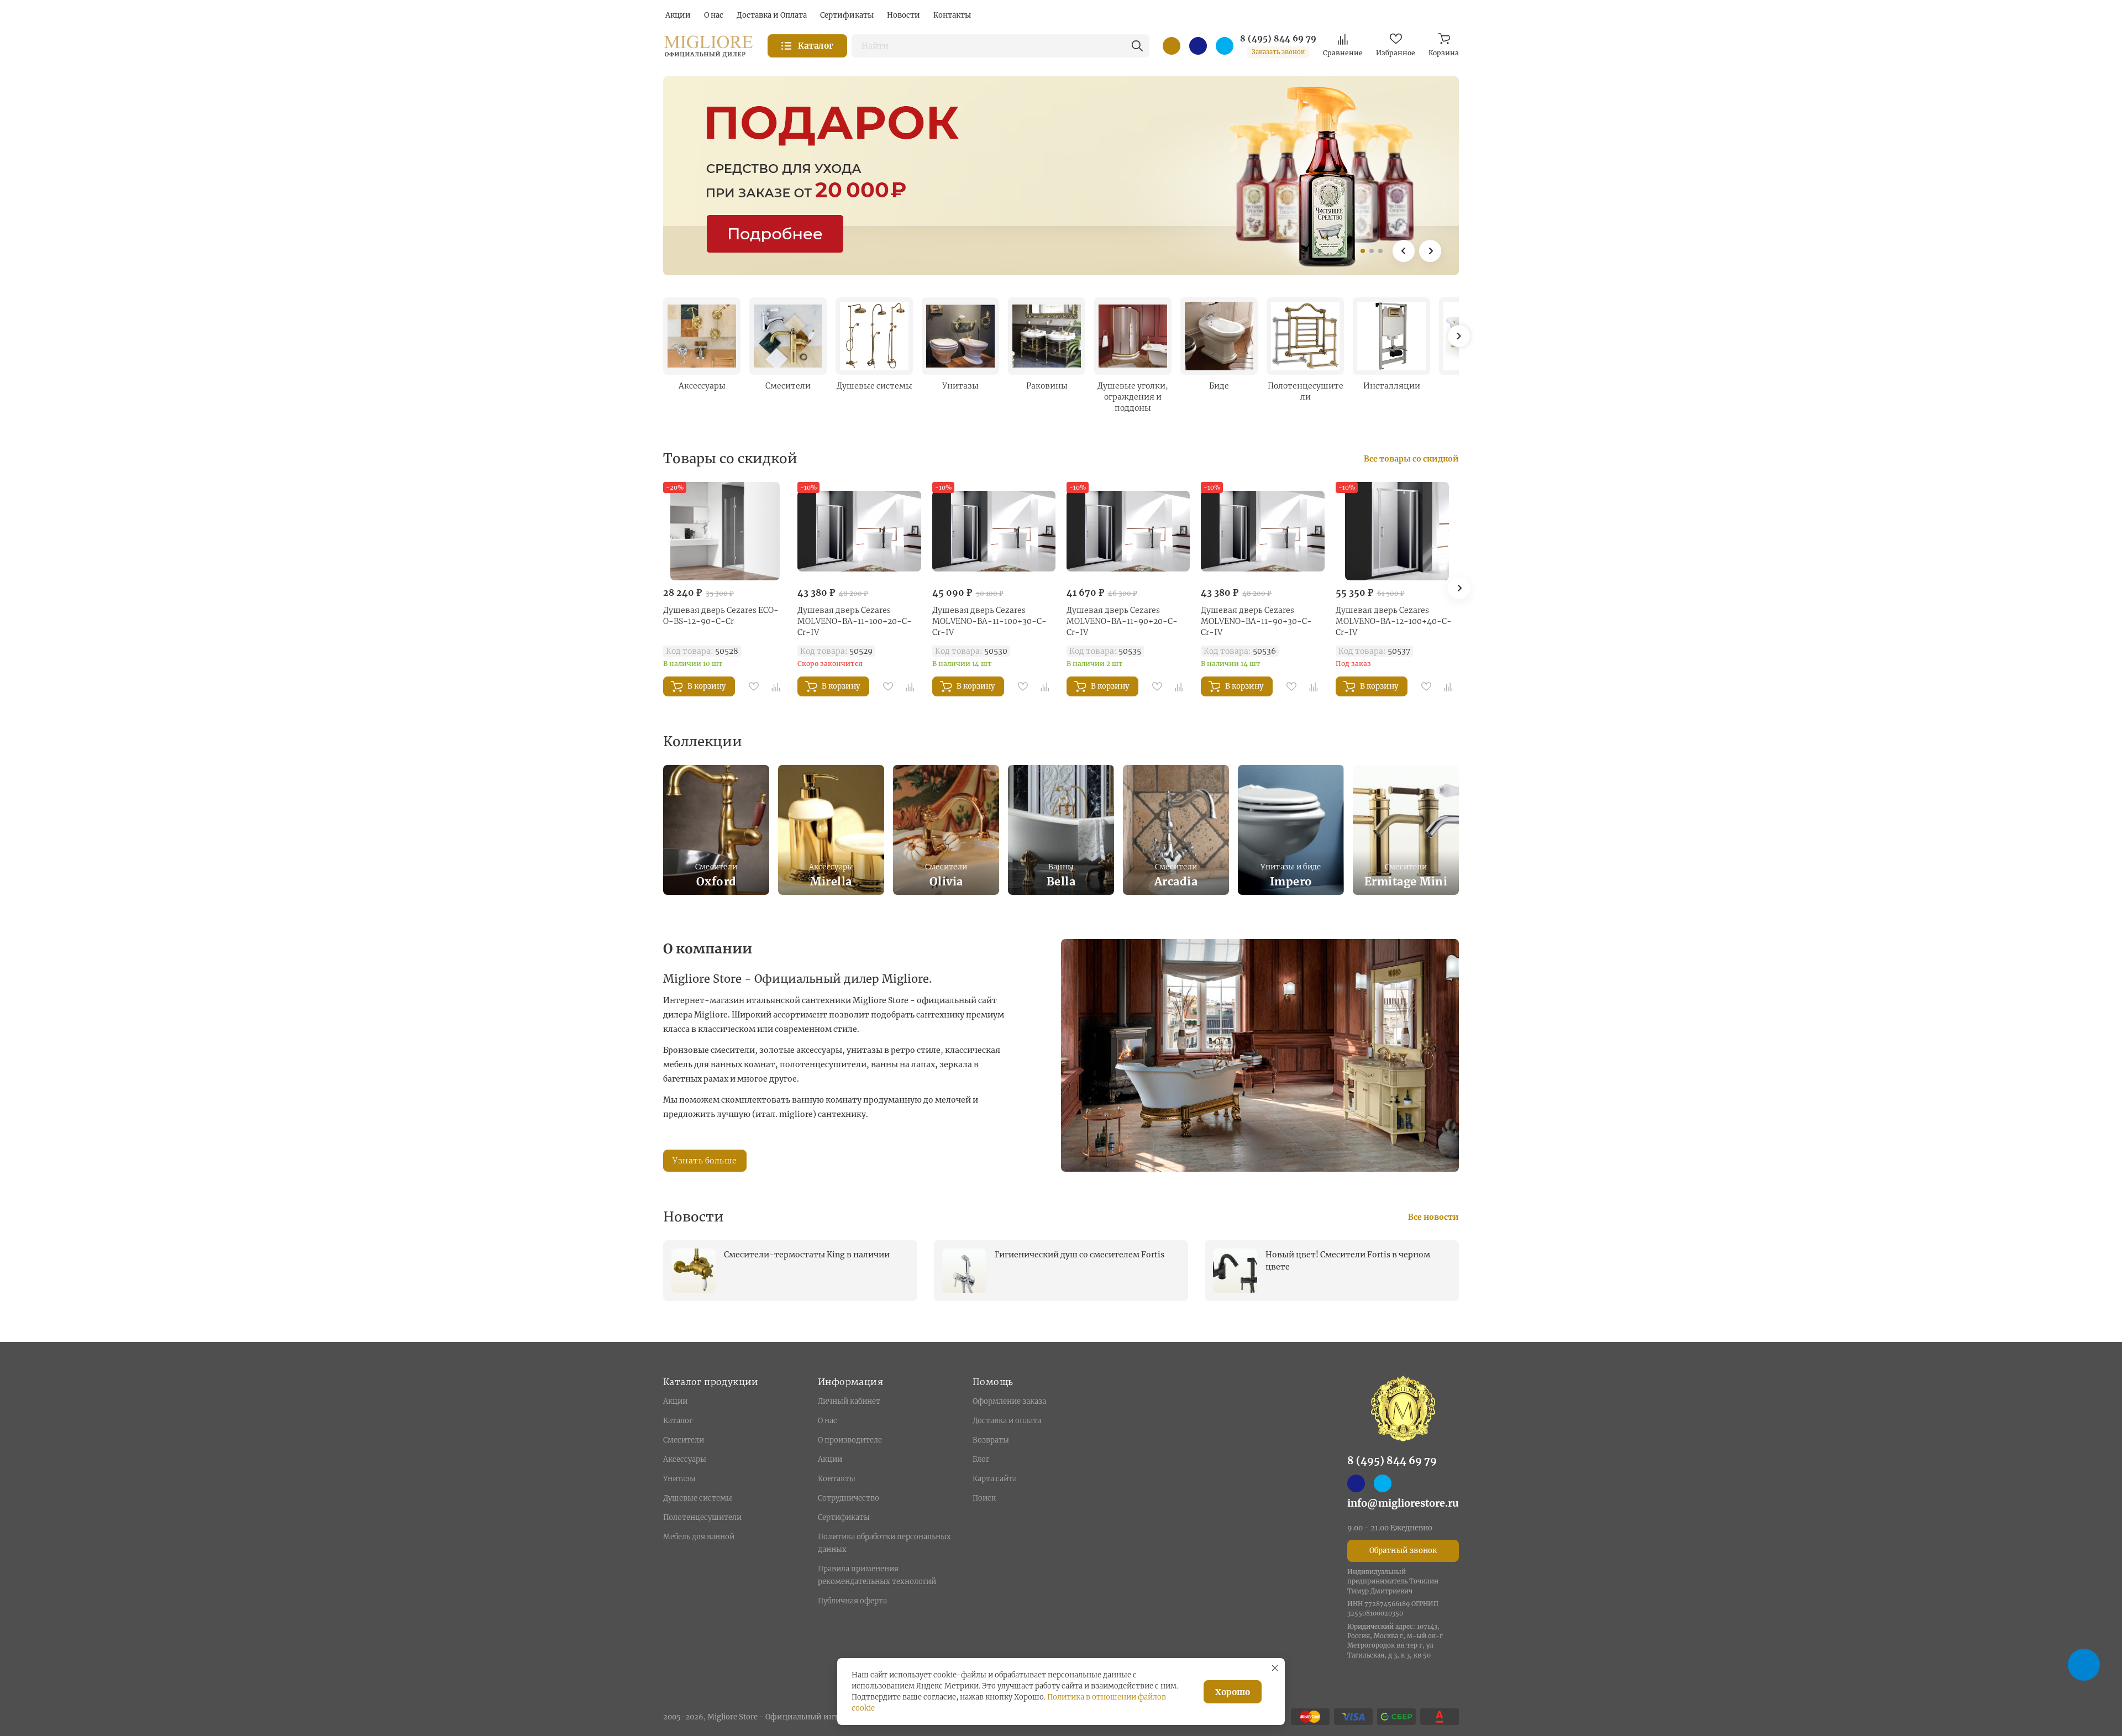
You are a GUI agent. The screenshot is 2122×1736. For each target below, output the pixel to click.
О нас (828, 1421)
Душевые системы (698, 1498)
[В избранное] (754, 686)
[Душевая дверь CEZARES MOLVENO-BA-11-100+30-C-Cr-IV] (994, 531)
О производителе (850, 1440)
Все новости (1433, 1217)
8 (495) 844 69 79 (1278, 39)
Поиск (984, 1498)
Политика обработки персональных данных (884, 1543)
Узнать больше (705, 1161)
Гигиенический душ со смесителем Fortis (1080, 1255)
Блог (981, 1459)
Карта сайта (995, 1479)
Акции (675, 1401)
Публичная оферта (852, 1601)
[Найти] (1137, 46)
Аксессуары (685, 1459)
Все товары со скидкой (1411, 459)
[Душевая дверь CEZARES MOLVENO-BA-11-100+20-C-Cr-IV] (859, 531)
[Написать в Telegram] (1225, 46)
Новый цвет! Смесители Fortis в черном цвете (1348, 1261)
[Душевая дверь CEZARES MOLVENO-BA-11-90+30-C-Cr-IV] (1262, 531)
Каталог (678, 1421)
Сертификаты (844, 1517)
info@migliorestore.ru (1403, 1503)
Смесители (684, 1440)
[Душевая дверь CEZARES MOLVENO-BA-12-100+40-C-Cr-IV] (1397, 531)
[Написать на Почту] (1172, 46)
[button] (1363, 251)
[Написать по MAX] (1198, 46)
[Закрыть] (1275, 1668)
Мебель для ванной (699, 1537)
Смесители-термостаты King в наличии (807, 1255)
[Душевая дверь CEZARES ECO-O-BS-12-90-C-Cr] (725, 531)
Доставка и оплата (1007, 1421)
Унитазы (679, 1479)
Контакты (837, 1479)
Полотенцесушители (702, 1517)
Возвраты (991, 1440)
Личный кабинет (849, 1401)
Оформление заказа (1009, 1401)
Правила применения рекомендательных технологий (877, 1575)
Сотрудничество (849, 1498)
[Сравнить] (776, 686)
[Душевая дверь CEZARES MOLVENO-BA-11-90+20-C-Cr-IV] (1128, 531)
